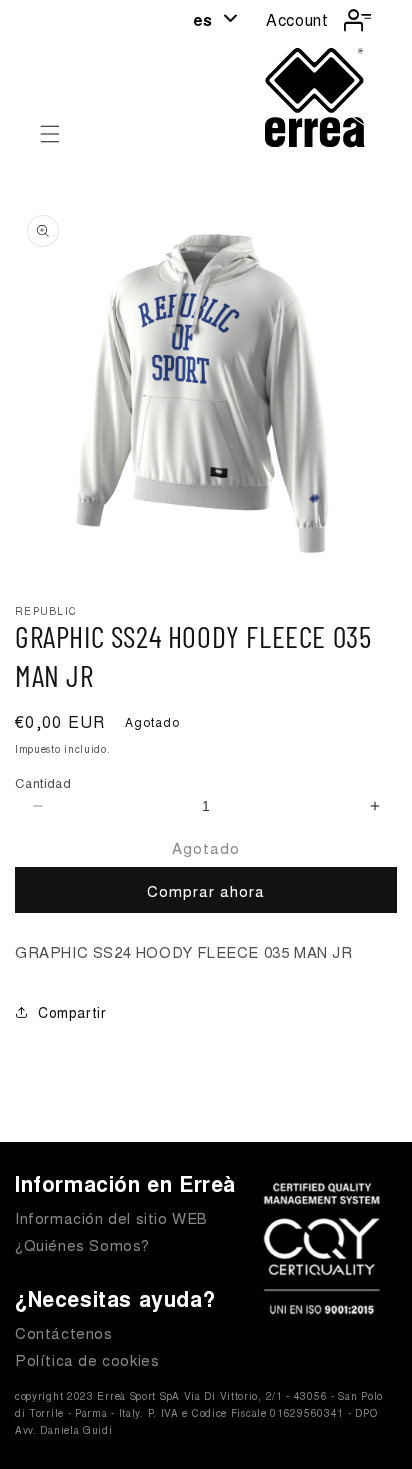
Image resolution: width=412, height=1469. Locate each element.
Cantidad (43, 782)
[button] (50, 134)
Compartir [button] (72, 1012)
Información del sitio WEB (111, 1217)
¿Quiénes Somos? (82, 1244)
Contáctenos (64, 1332)
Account (297, 19)
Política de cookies (87, 1359)
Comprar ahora (206, 890)
